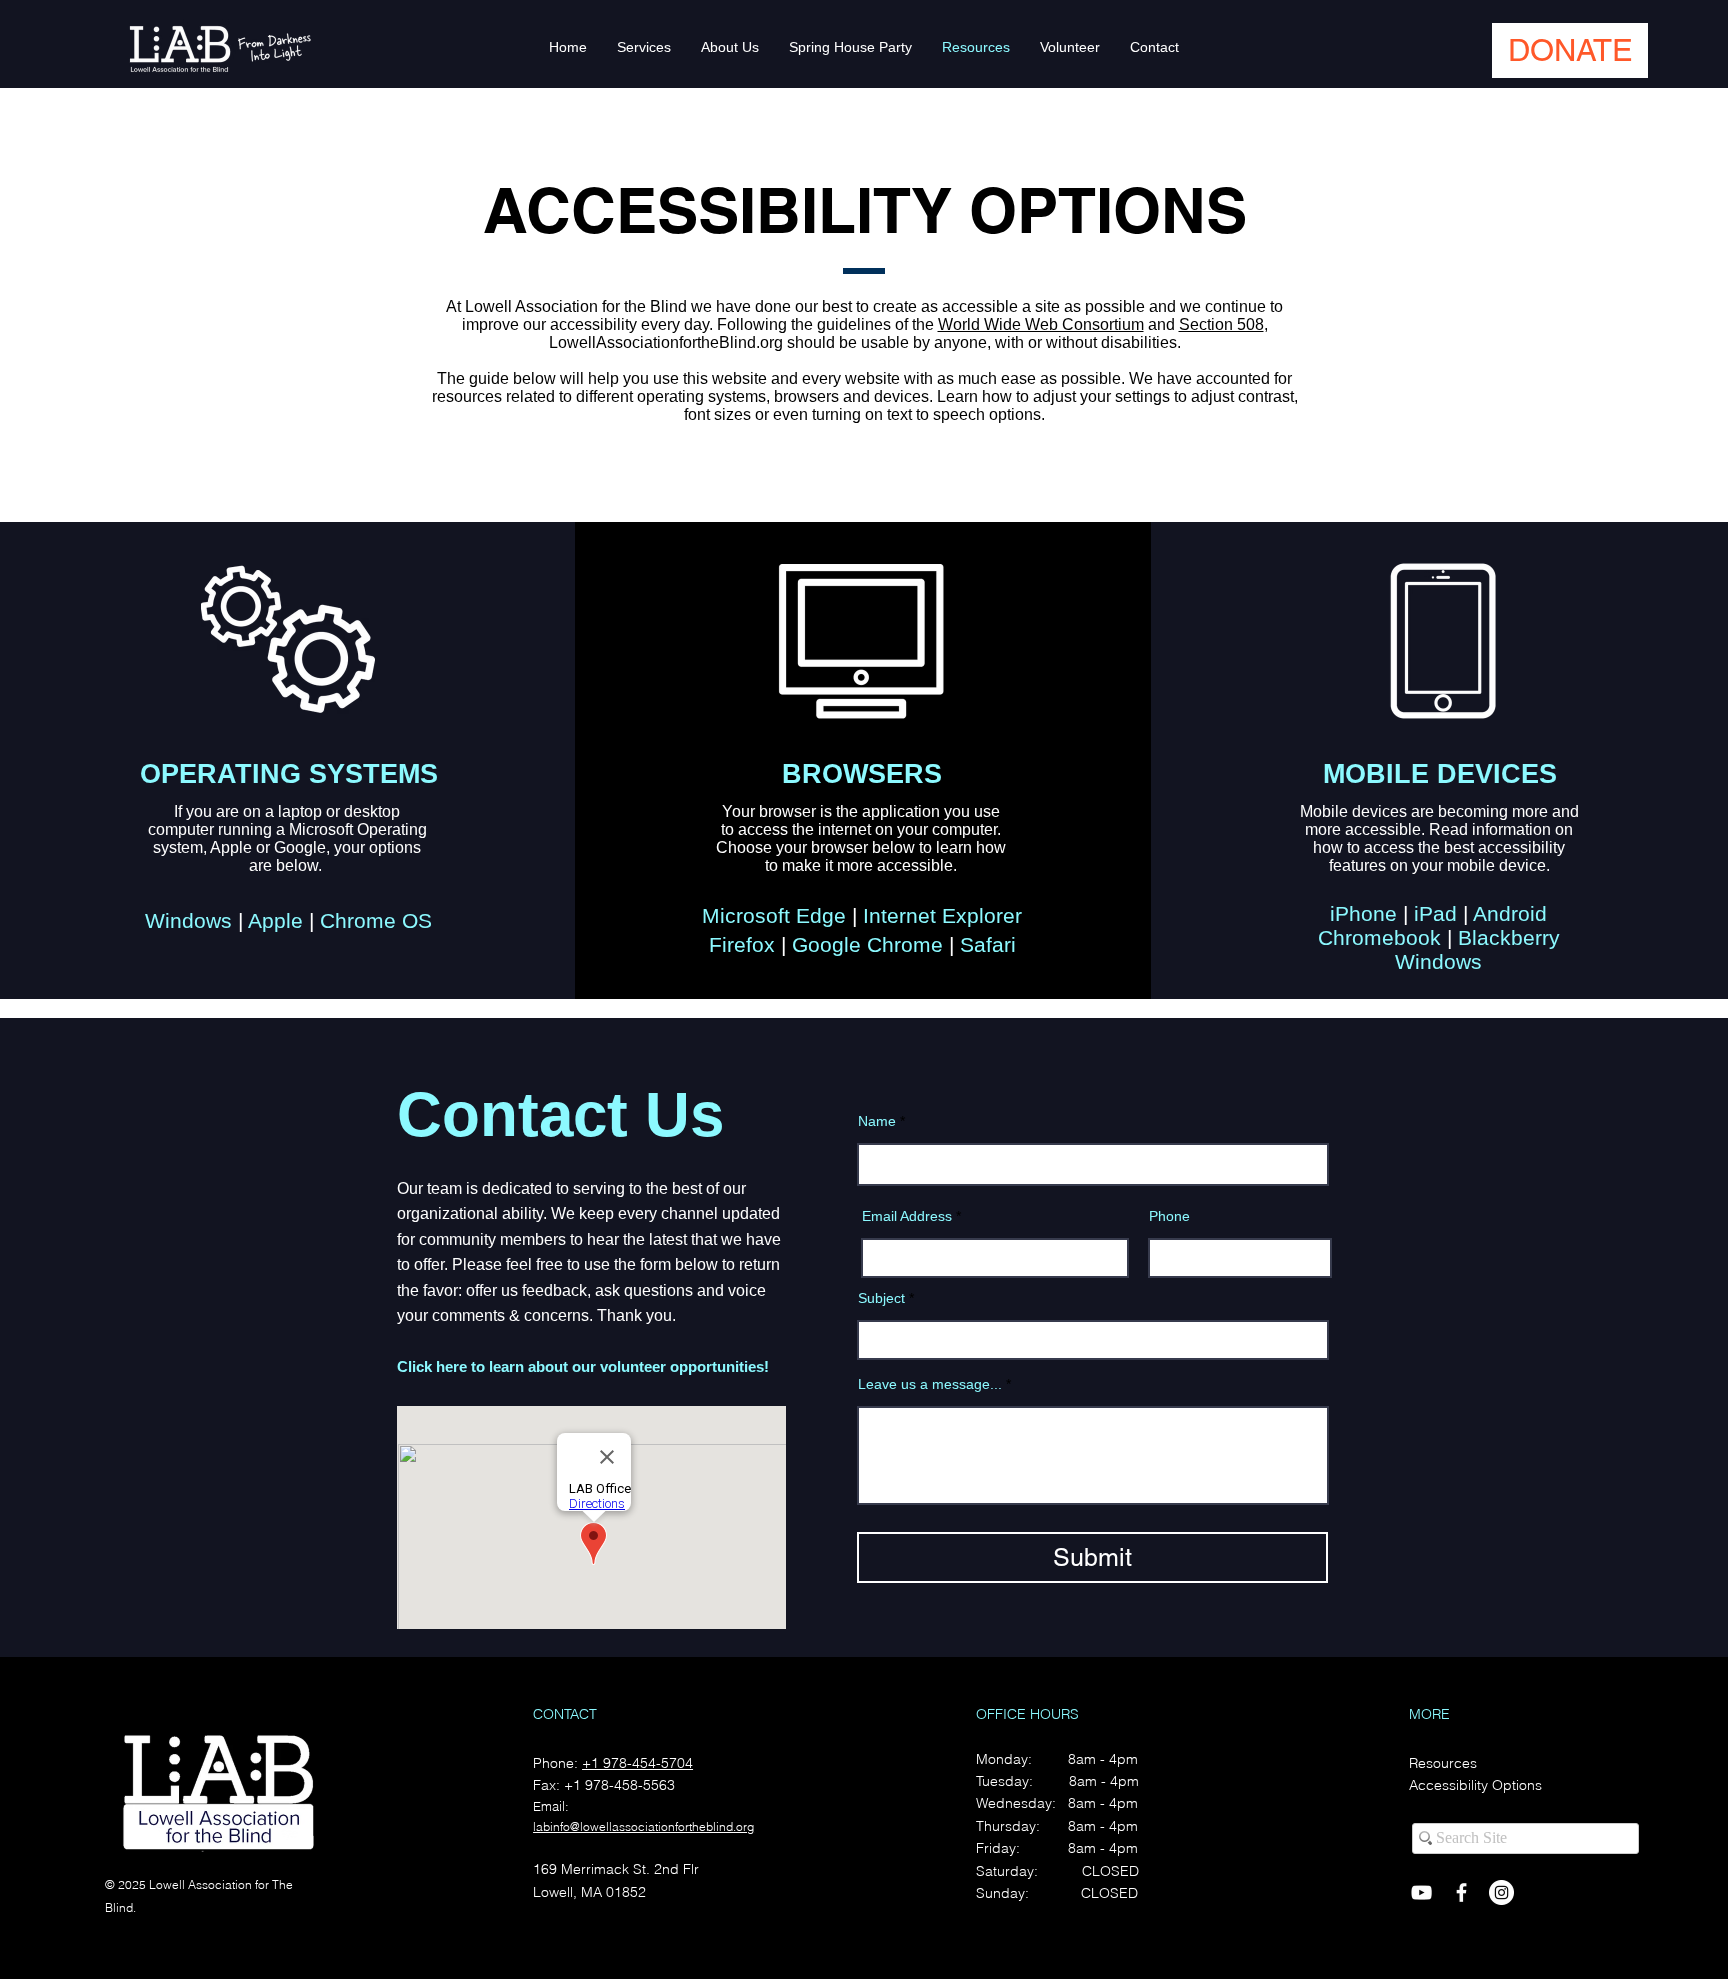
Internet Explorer (939, 915)
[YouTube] (1421, 1892)
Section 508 (1221, 324)
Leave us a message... (930, 1384)
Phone (1169, 1216)
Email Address (907, 1216)
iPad (1432, 913)
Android (1507, 913)
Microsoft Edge (774, 915)
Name (877, 1121)
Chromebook (1379, 937)
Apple (273, 920)
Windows (188, 920)
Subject (881, 1298)
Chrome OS (373, 920)
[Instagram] (1501, 1892)
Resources (1443, 1763)
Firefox (745, 944)
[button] (1570, 50)
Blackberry (1506, 937)
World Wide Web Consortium (1041, 324)
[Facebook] (1461, 1892)
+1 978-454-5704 (637, 1763)
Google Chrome (864, 944)
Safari (985, 944)
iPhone (1363, 913)
